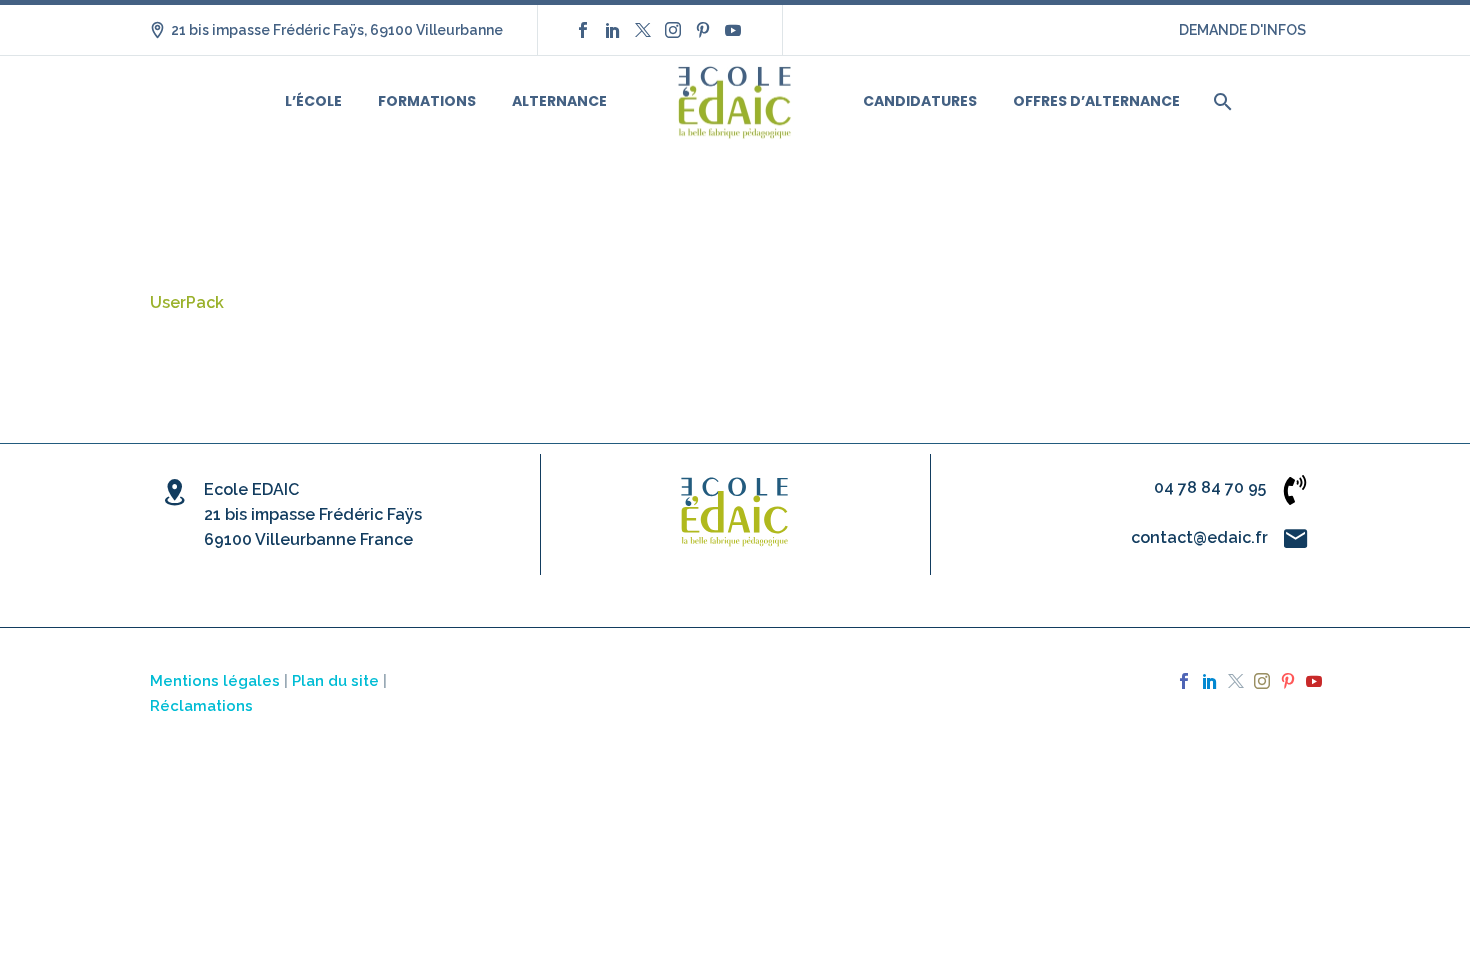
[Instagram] (673, 30)
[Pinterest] (703, 30)
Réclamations (201, 705)
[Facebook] (583, 30)
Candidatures (920, 101)
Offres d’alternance (1096, 101)
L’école (313, 101)
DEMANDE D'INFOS (1242, 30)
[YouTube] (733, 30)
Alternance (559, 101)
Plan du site (335, 680)
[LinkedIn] (613, 30)
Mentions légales (215, 680)
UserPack (187, 302)
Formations (427, 101)
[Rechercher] (1220, 101)
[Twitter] (643, 30)
